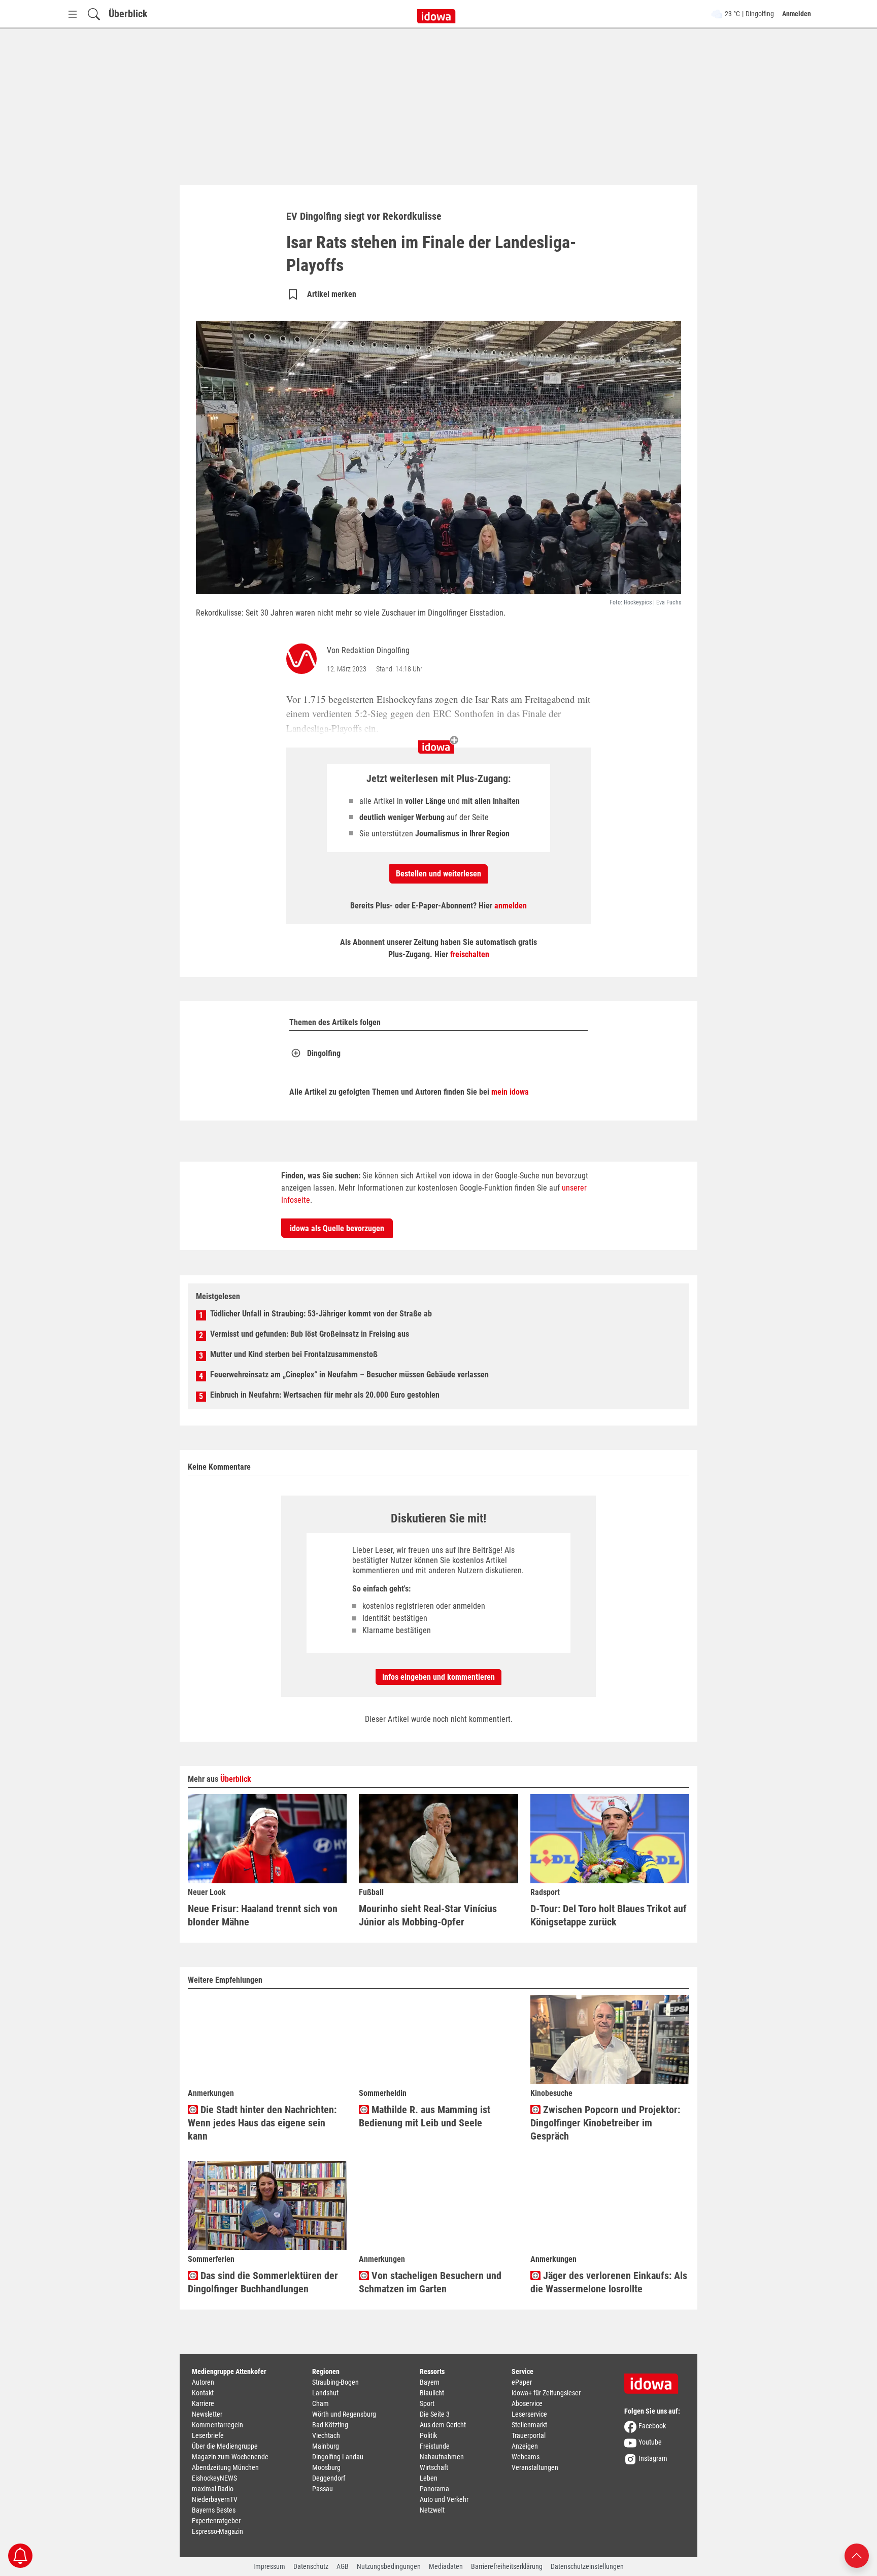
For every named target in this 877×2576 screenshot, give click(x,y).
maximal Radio (213, 2489)
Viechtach (326, 2435)
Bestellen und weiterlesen (438, 874)
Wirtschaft (434, 2467)
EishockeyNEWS (214, 2478)
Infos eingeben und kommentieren (438, 1677)
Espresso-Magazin (217, 2531)
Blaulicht (432, 2393)
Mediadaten (446, 2566)
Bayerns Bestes (214, 2510)
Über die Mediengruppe (225, 2446)
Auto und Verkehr (444, 2499)
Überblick (128, 14)
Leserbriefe (208, 2435)
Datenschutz (311, 2566)
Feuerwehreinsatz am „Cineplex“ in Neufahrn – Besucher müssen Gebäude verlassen (349, 1375)
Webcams (526, 2457)
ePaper (522, 2382)
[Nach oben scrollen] (857, 2555)
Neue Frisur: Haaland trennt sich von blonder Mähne (263, 1915)
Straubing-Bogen (335, 2382)
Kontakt (203, 2393)
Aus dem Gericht (443, 2425)
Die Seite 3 (435, 2414)
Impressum (269, 2566)
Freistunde (435, 2446)
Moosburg (326, 2467)
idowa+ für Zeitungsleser (546, 2393)
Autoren (203, 2382)
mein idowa (510, 1092)
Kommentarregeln (217, 2425)
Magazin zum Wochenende (230, 2457)
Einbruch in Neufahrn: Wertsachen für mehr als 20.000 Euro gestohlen (325, 1395)
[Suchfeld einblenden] (94, 14)
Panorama (434, 2489)
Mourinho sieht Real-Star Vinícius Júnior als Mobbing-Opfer (428, 1915)
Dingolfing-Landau (338, 2457)
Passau (323, 2489)
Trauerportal (529, 2435)
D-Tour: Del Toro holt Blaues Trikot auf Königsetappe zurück (609, 1915)
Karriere (203, 2403)
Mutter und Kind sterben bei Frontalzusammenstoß (294, 1354)
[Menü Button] (73, 14)
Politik (428, 2435)
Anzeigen (525, 2446)
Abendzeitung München (225, 2467)
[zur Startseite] (655, 2380)
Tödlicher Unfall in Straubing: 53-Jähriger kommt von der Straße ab (321, 1314)
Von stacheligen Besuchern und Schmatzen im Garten (430, 2282)
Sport (427, 2403)
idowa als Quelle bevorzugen (337, 1228)
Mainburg (326, 2446)
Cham (321, 2403)
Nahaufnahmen (442, 2457)
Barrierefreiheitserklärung (507, 2566)
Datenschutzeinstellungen (587, 2566)
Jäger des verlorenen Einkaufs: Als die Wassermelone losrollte (609, 2282)
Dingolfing (324, 1053)
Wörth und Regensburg (344, 2414)
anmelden (511, 906)
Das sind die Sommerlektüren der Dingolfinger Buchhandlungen (263, 2282)
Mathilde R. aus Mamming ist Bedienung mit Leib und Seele (425, 2116)
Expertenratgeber (216, 2521)
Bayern (430, 2382)
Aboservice (527, 2403)
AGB (343, 2566)
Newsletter (207, 2414)
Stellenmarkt (529, 2425)
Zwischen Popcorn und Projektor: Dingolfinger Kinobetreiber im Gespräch (605, 2123)
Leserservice (529, 2414)
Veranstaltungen (535, 2467)
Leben (429, 2478)
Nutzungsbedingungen (389, 2566)
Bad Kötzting (330, 2425)
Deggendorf (329, 2478)
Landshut (325, 2393)
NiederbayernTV (215, 2499)
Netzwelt (432, 2510)
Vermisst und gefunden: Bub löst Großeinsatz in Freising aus (310, 1334)
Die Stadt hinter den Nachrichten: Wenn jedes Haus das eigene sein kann (262, 2123)
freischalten (470, 954)
